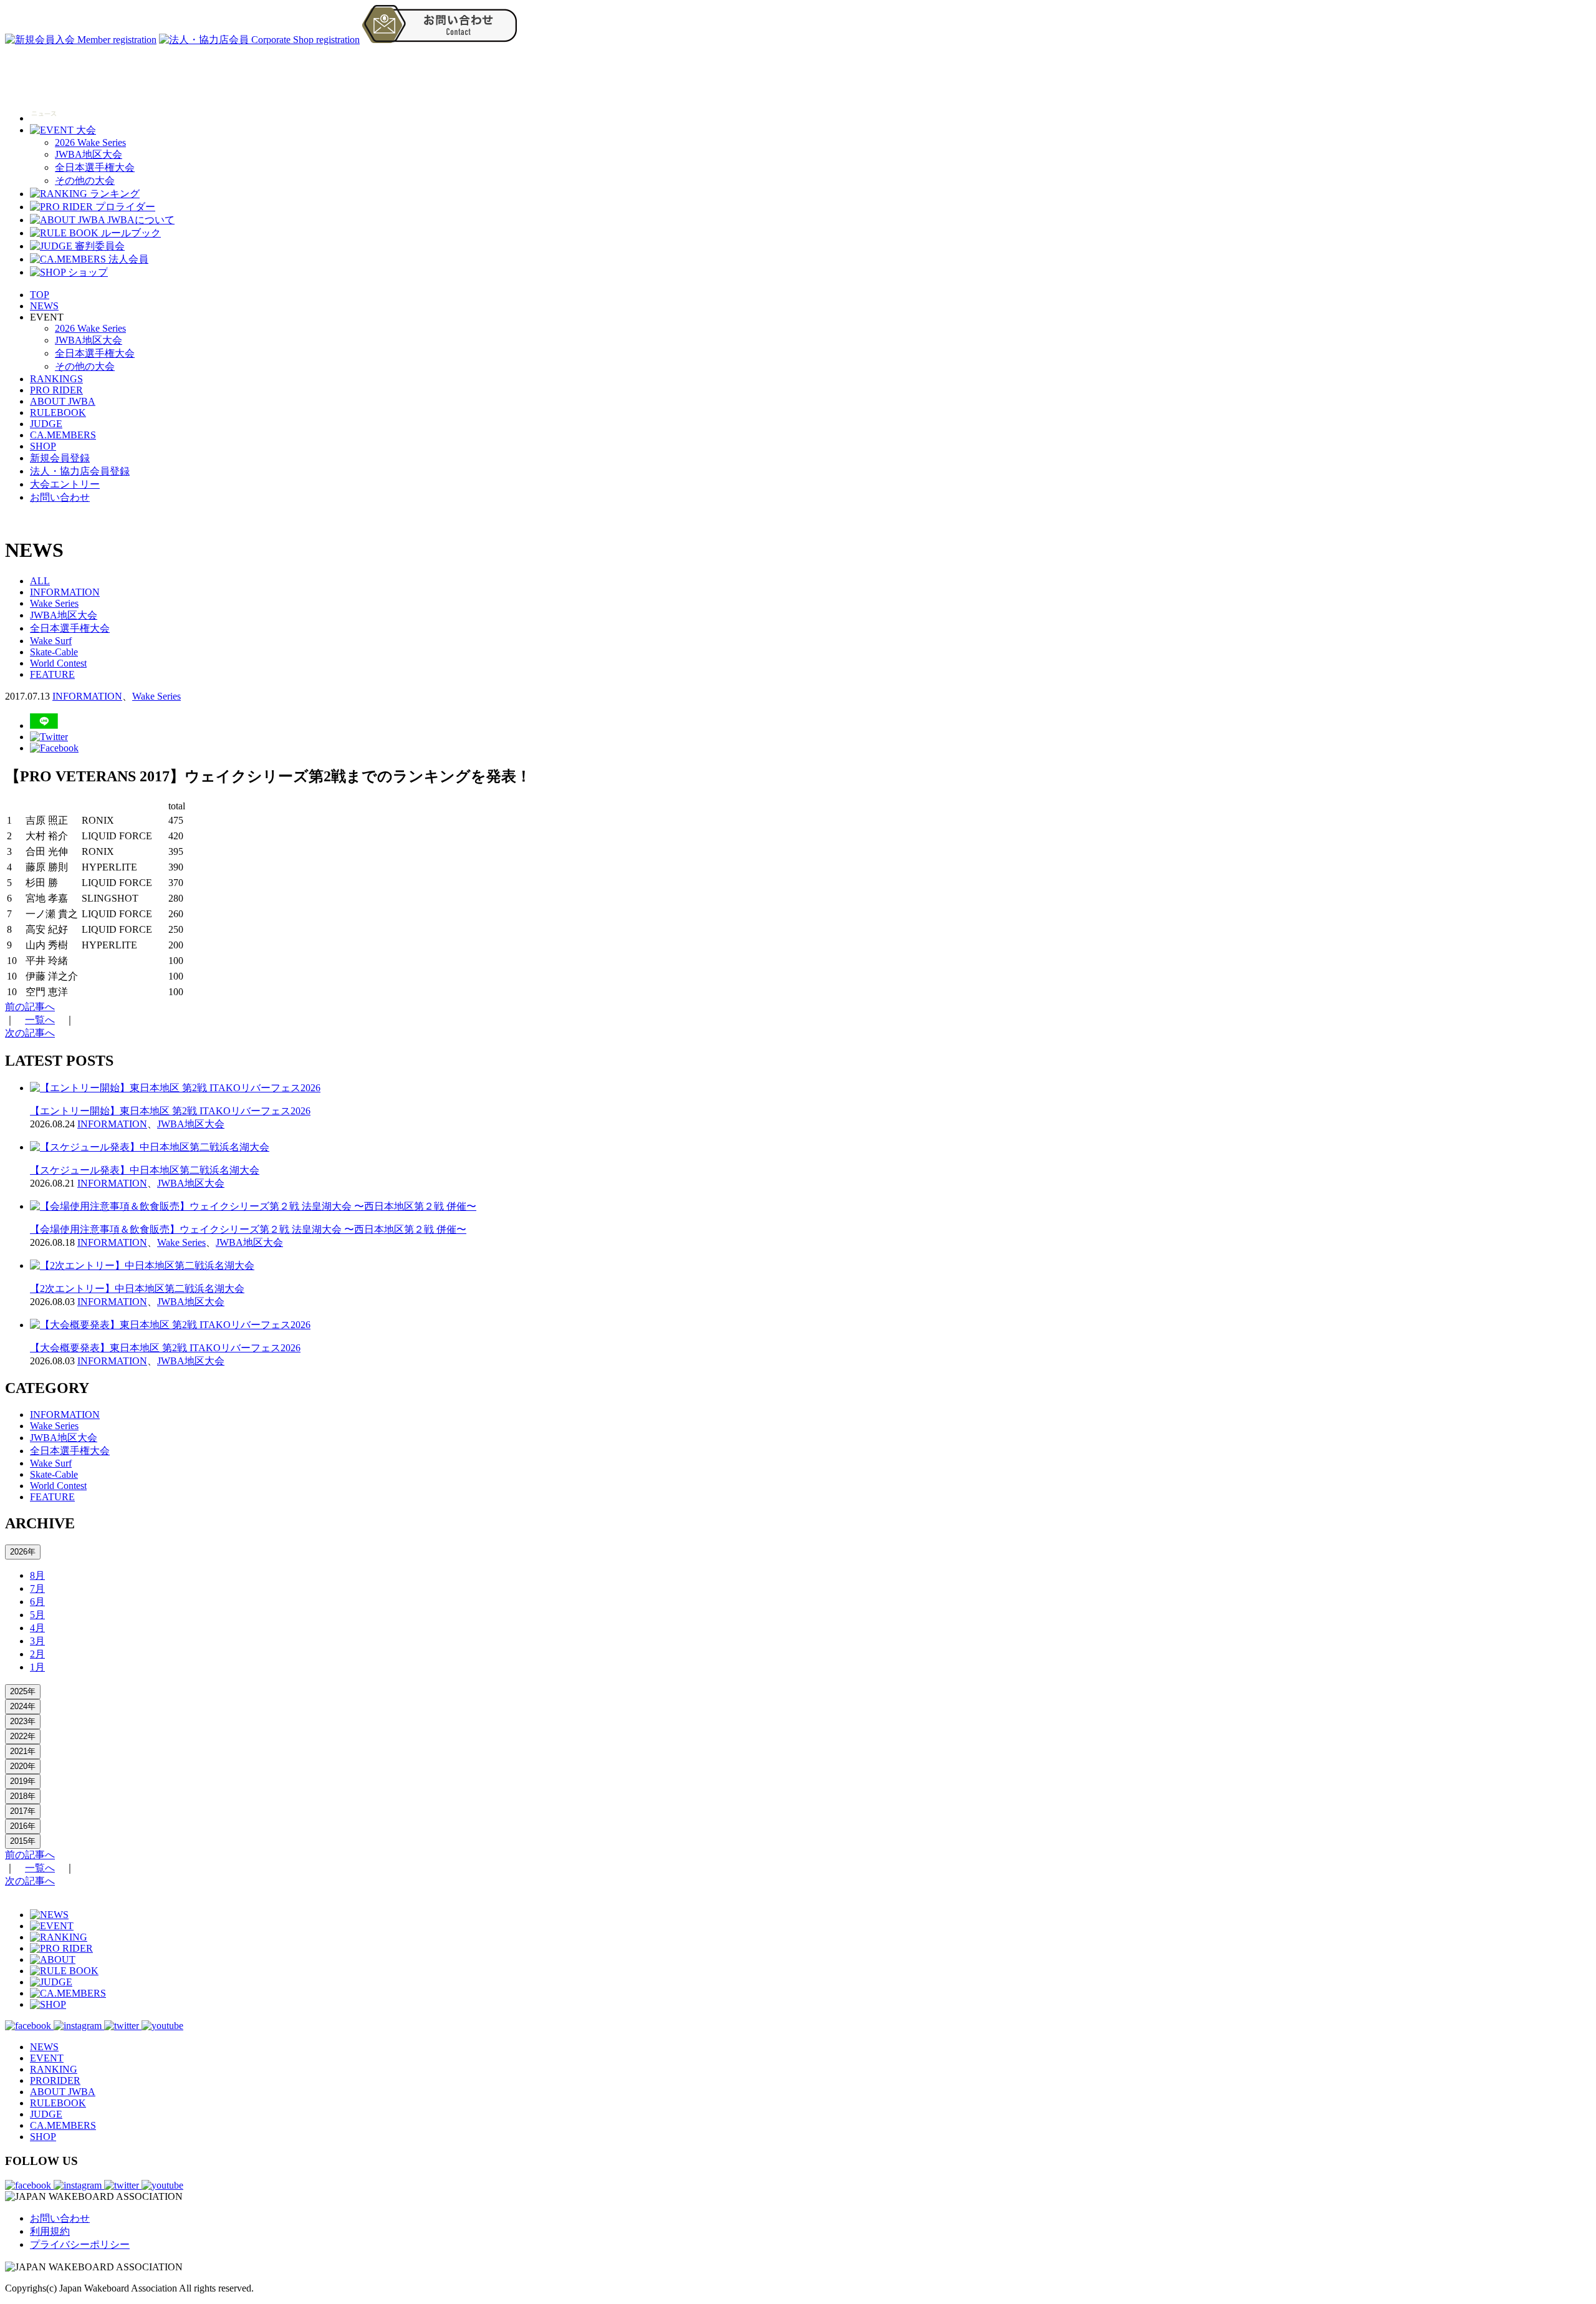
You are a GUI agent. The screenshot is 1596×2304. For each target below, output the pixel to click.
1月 (37, 1667)
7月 (37, 1588)
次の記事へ (30, 1033)
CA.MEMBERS (63, 435)
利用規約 (50, 2231)
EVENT (47, 2058)
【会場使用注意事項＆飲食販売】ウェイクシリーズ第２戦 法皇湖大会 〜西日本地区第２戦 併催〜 (248, 1229)
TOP (40, 295)
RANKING (54, 2069)
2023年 (23, 1721)
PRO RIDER (56, 390)
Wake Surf (51, 641)
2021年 (23, 1751)
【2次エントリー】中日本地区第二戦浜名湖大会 (137, 1289)
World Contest (58, 663)
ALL (40, 581)
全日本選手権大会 (95, 167)
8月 (37, 1575)
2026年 (23, 1552)
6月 (37, 1602)
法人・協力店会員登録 (80, 471)
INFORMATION (65, 592)
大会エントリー (65, 484)
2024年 (23, 1706)
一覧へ (40, 1020)
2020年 (23, 1766)
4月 (37, 1628)
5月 (37, 1615)
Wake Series (54, 603)
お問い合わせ (60, 497)
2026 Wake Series (90, 142)
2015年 (23, 1841)
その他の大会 (85, 181)
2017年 (23, 1811)
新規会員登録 (60, 458)
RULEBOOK (58, 412)
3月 (37, 1641)
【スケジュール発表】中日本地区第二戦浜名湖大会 (145, 1170)
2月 (37, 1654)
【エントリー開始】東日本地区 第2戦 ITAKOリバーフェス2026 (170, 1111)
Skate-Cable (54, 652)
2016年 (23, 1826)
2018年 (23, 1796)
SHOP (43, 446)
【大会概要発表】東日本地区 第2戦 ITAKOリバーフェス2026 (165, 1348)
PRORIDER (55, 2080)
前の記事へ (30, 1007)
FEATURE (52, 674)
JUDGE (46, 424)
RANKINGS (56, 379)
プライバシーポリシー (80, 2244)
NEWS (44, 306)
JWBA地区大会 (89, 154)
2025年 (23, 1691)
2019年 (23, 1781)
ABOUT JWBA (63, 401)
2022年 (23, 1736)
